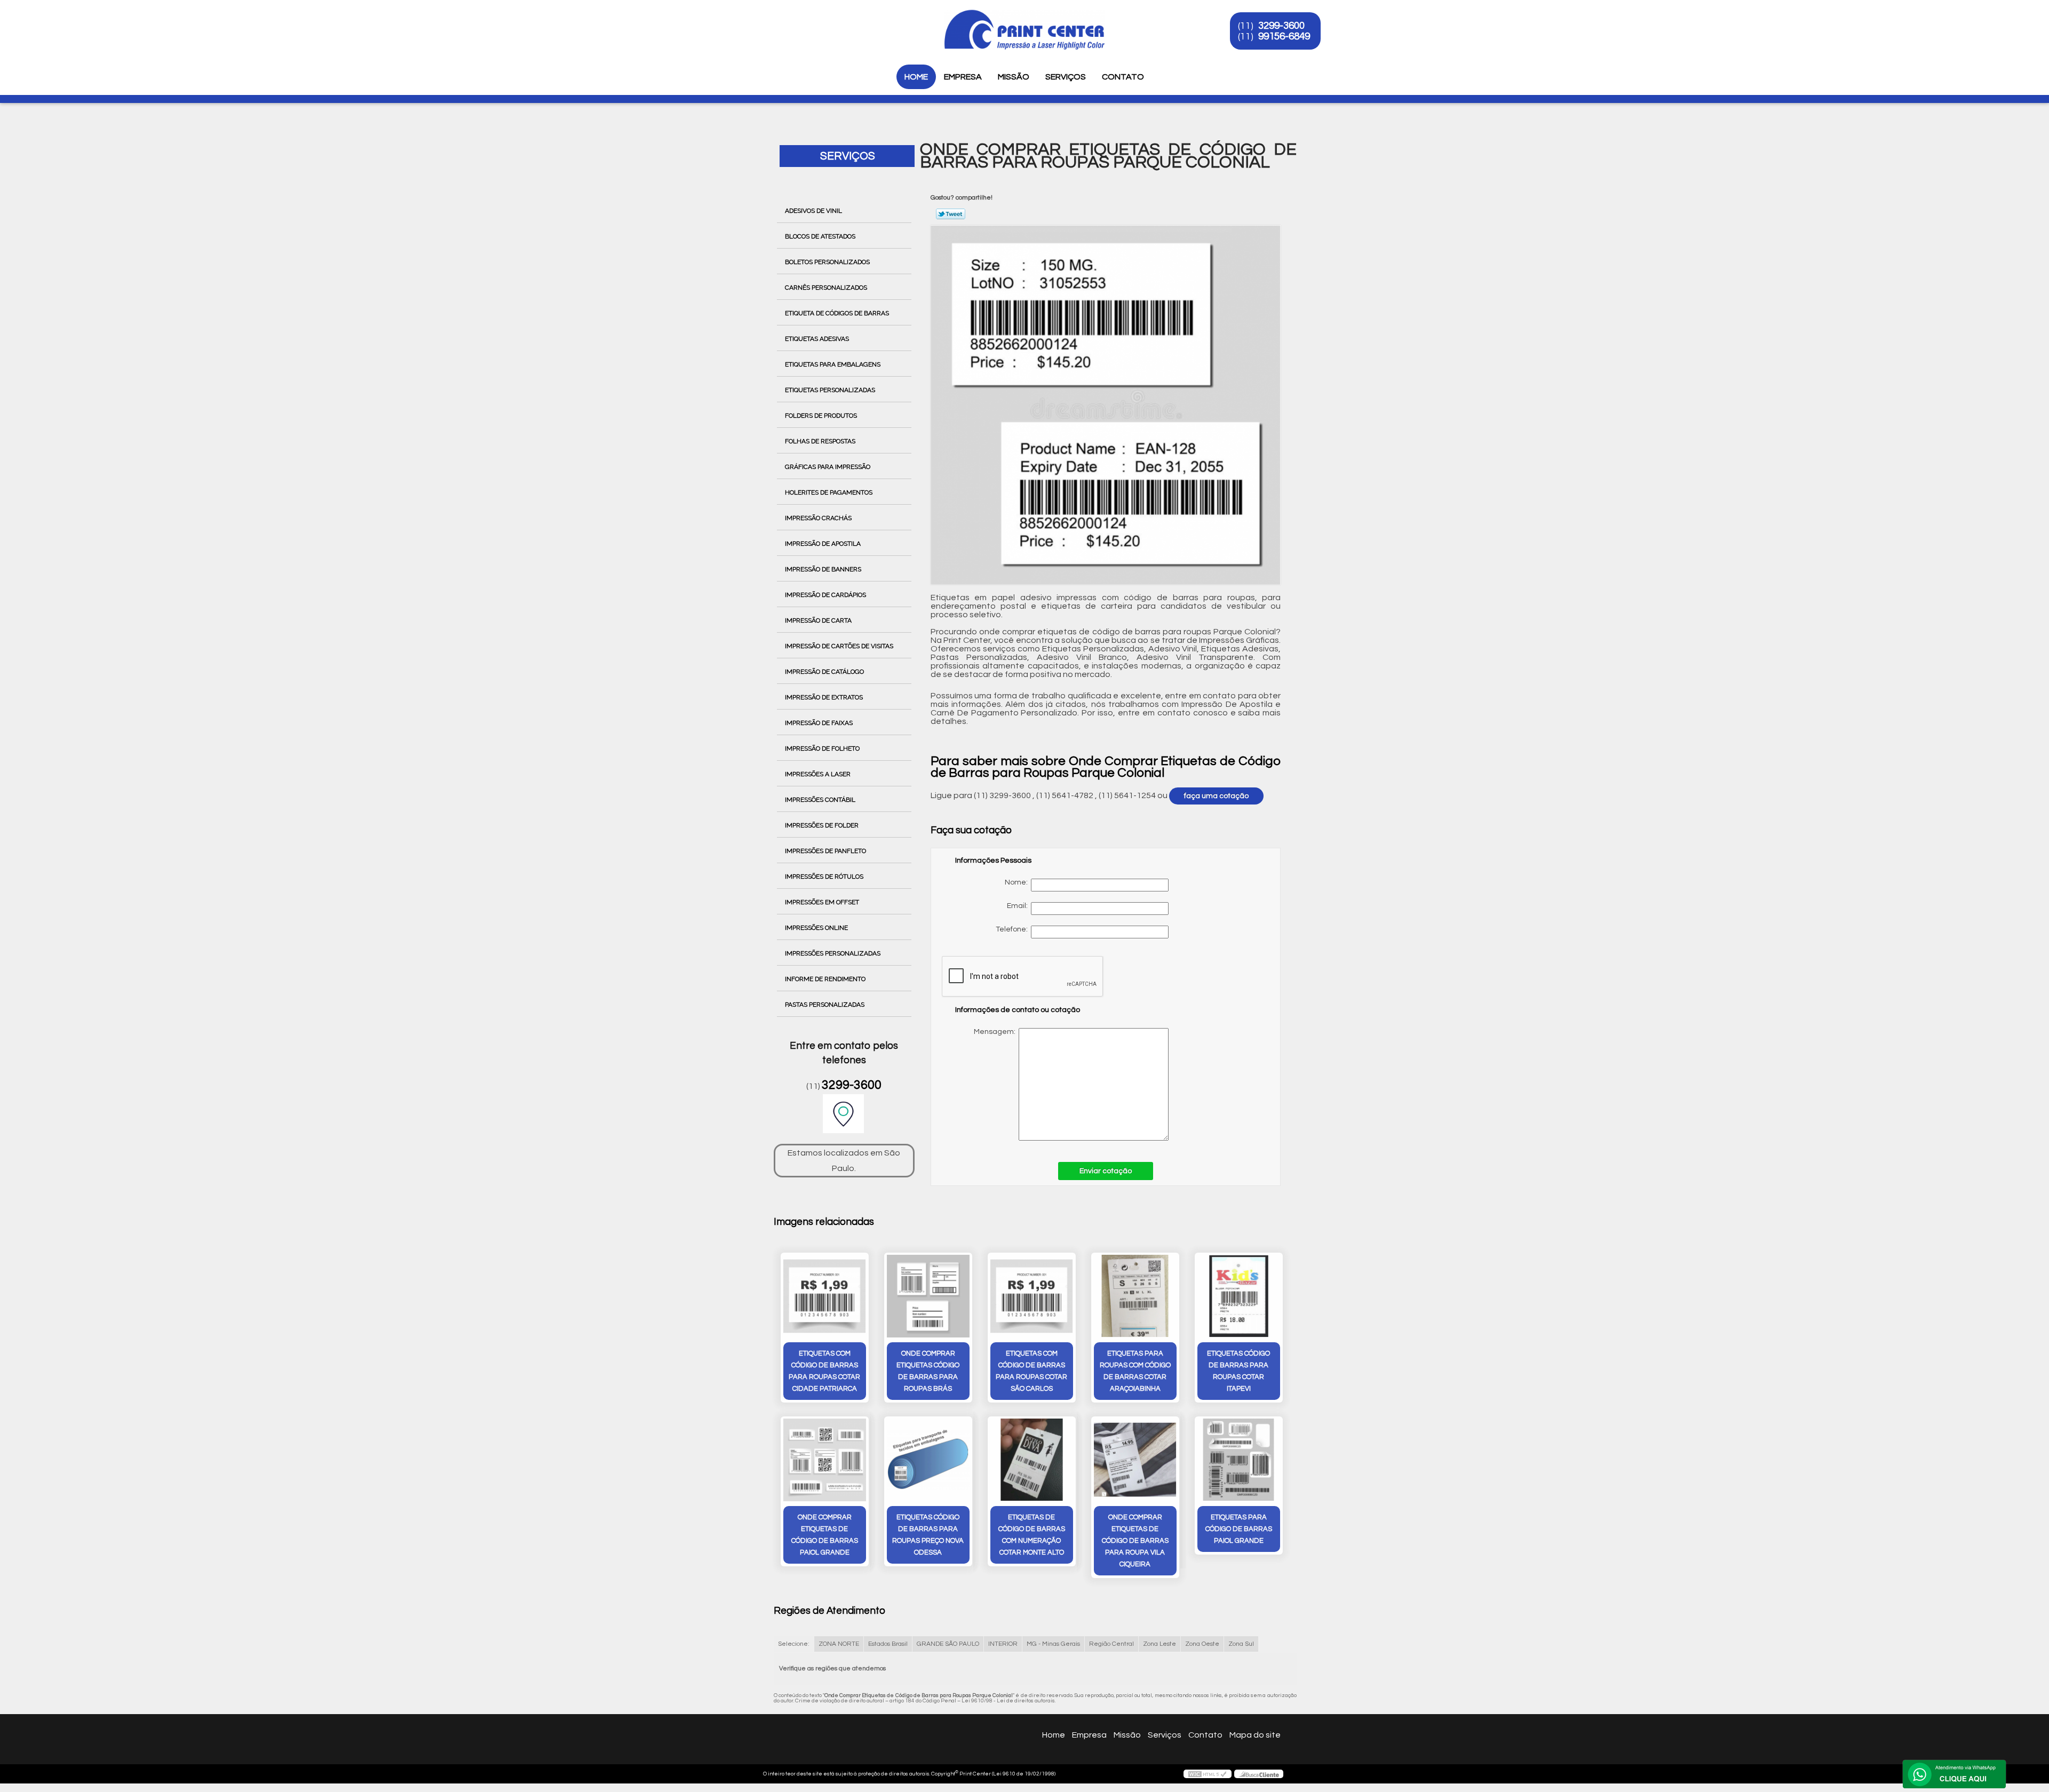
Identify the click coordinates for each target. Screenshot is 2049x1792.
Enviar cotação (1106, 1171)
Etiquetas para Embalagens (833, 364)
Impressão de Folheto (822, 748)
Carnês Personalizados (826, 288)
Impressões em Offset (822, 902)
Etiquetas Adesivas (817, 339)
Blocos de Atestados (820, 236)
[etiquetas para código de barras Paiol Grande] (1239, 1460)
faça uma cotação (1216, 796)
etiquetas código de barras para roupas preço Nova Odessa (928, 1535)
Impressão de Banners (823, 569)
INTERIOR (1003, 1644)
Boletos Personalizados (827, 262)
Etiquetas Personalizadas (830, 390)
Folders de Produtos (821, 416)
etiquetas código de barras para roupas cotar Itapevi (1238, 1371)
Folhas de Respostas (820, 441)
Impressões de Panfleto (825, 851)
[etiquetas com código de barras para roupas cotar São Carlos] (1032, 1296)
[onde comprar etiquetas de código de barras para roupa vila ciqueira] (1135, 1460)
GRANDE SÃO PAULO (948, 1644)
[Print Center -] (768, 21)
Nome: (1018, 882)
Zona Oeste (1202, 1644)
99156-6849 (1284, 36)
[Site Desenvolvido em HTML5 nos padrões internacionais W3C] (1208, 1774)
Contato (1123, 77)
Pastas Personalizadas (825, 1005)
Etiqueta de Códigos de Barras (837, 313)
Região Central (1111, 1644)
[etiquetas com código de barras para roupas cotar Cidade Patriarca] (825, 1296)
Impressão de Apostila (823, 544)
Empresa (963, 77)
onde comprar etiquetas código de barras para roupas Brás (928, 1371)
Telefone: (1013, 929)
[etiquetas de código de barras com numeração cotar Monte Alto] (1032, 1460)
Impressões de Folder (822, 825)
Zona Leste (1159, 1644)
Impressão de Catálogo (824, 672)
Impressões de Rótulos (824, 877)
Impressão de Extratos (824, 697)
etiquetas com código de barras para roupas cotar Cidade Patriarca (824, 1371)
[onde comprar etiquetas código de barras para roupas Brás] (928, 1296)
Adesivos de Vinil (813, 211)
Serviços (1066, 77)
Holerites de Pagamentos (829, 492)
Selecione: (794, 1644)
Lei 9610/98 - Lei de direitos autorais (1008, 1701)
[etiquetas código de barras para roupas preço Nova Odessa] (928, 1460)
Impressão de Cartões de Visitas (839, 646)
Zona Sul (1241, 1644)
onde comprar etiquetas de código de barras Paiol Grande (825, 1535)
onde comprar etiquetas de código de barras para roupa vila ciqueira (1135, 1541)
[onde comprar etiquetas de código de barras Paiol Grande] (825, 1460)
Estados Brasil (888, 1644)
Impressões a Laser (818, 774)
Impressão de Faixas (819, 723)
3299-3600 (1281, 26)
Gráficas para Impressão (828, 467)
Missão (1014, 77)
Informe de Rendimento (825, 979)
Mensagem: (1064, 1084)
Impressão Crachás (818, 518)
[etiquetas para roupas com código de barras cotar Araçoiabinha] (1135, 1296)
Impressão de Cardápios (825, 595)
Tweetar (951, 214)
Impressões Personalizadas (833, 953)
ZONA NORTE (839, 1644)
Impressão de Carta (818, 620)
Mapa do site (1255, 1735)
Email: (1019, 906)
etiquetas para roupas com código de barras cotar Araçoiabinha (1135, 1371)
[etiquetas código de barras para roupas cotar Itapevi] (1239, 1296)
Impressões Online (816, 928)
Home (916, 77)
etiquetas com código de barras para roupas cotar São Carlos (1031, 1371)
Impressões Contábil (820, 800)
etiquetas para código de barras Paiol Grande (1239, 1529)
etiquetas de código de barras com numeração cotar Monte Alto (1032, 1535)
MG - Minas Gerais (1053, 1644)
